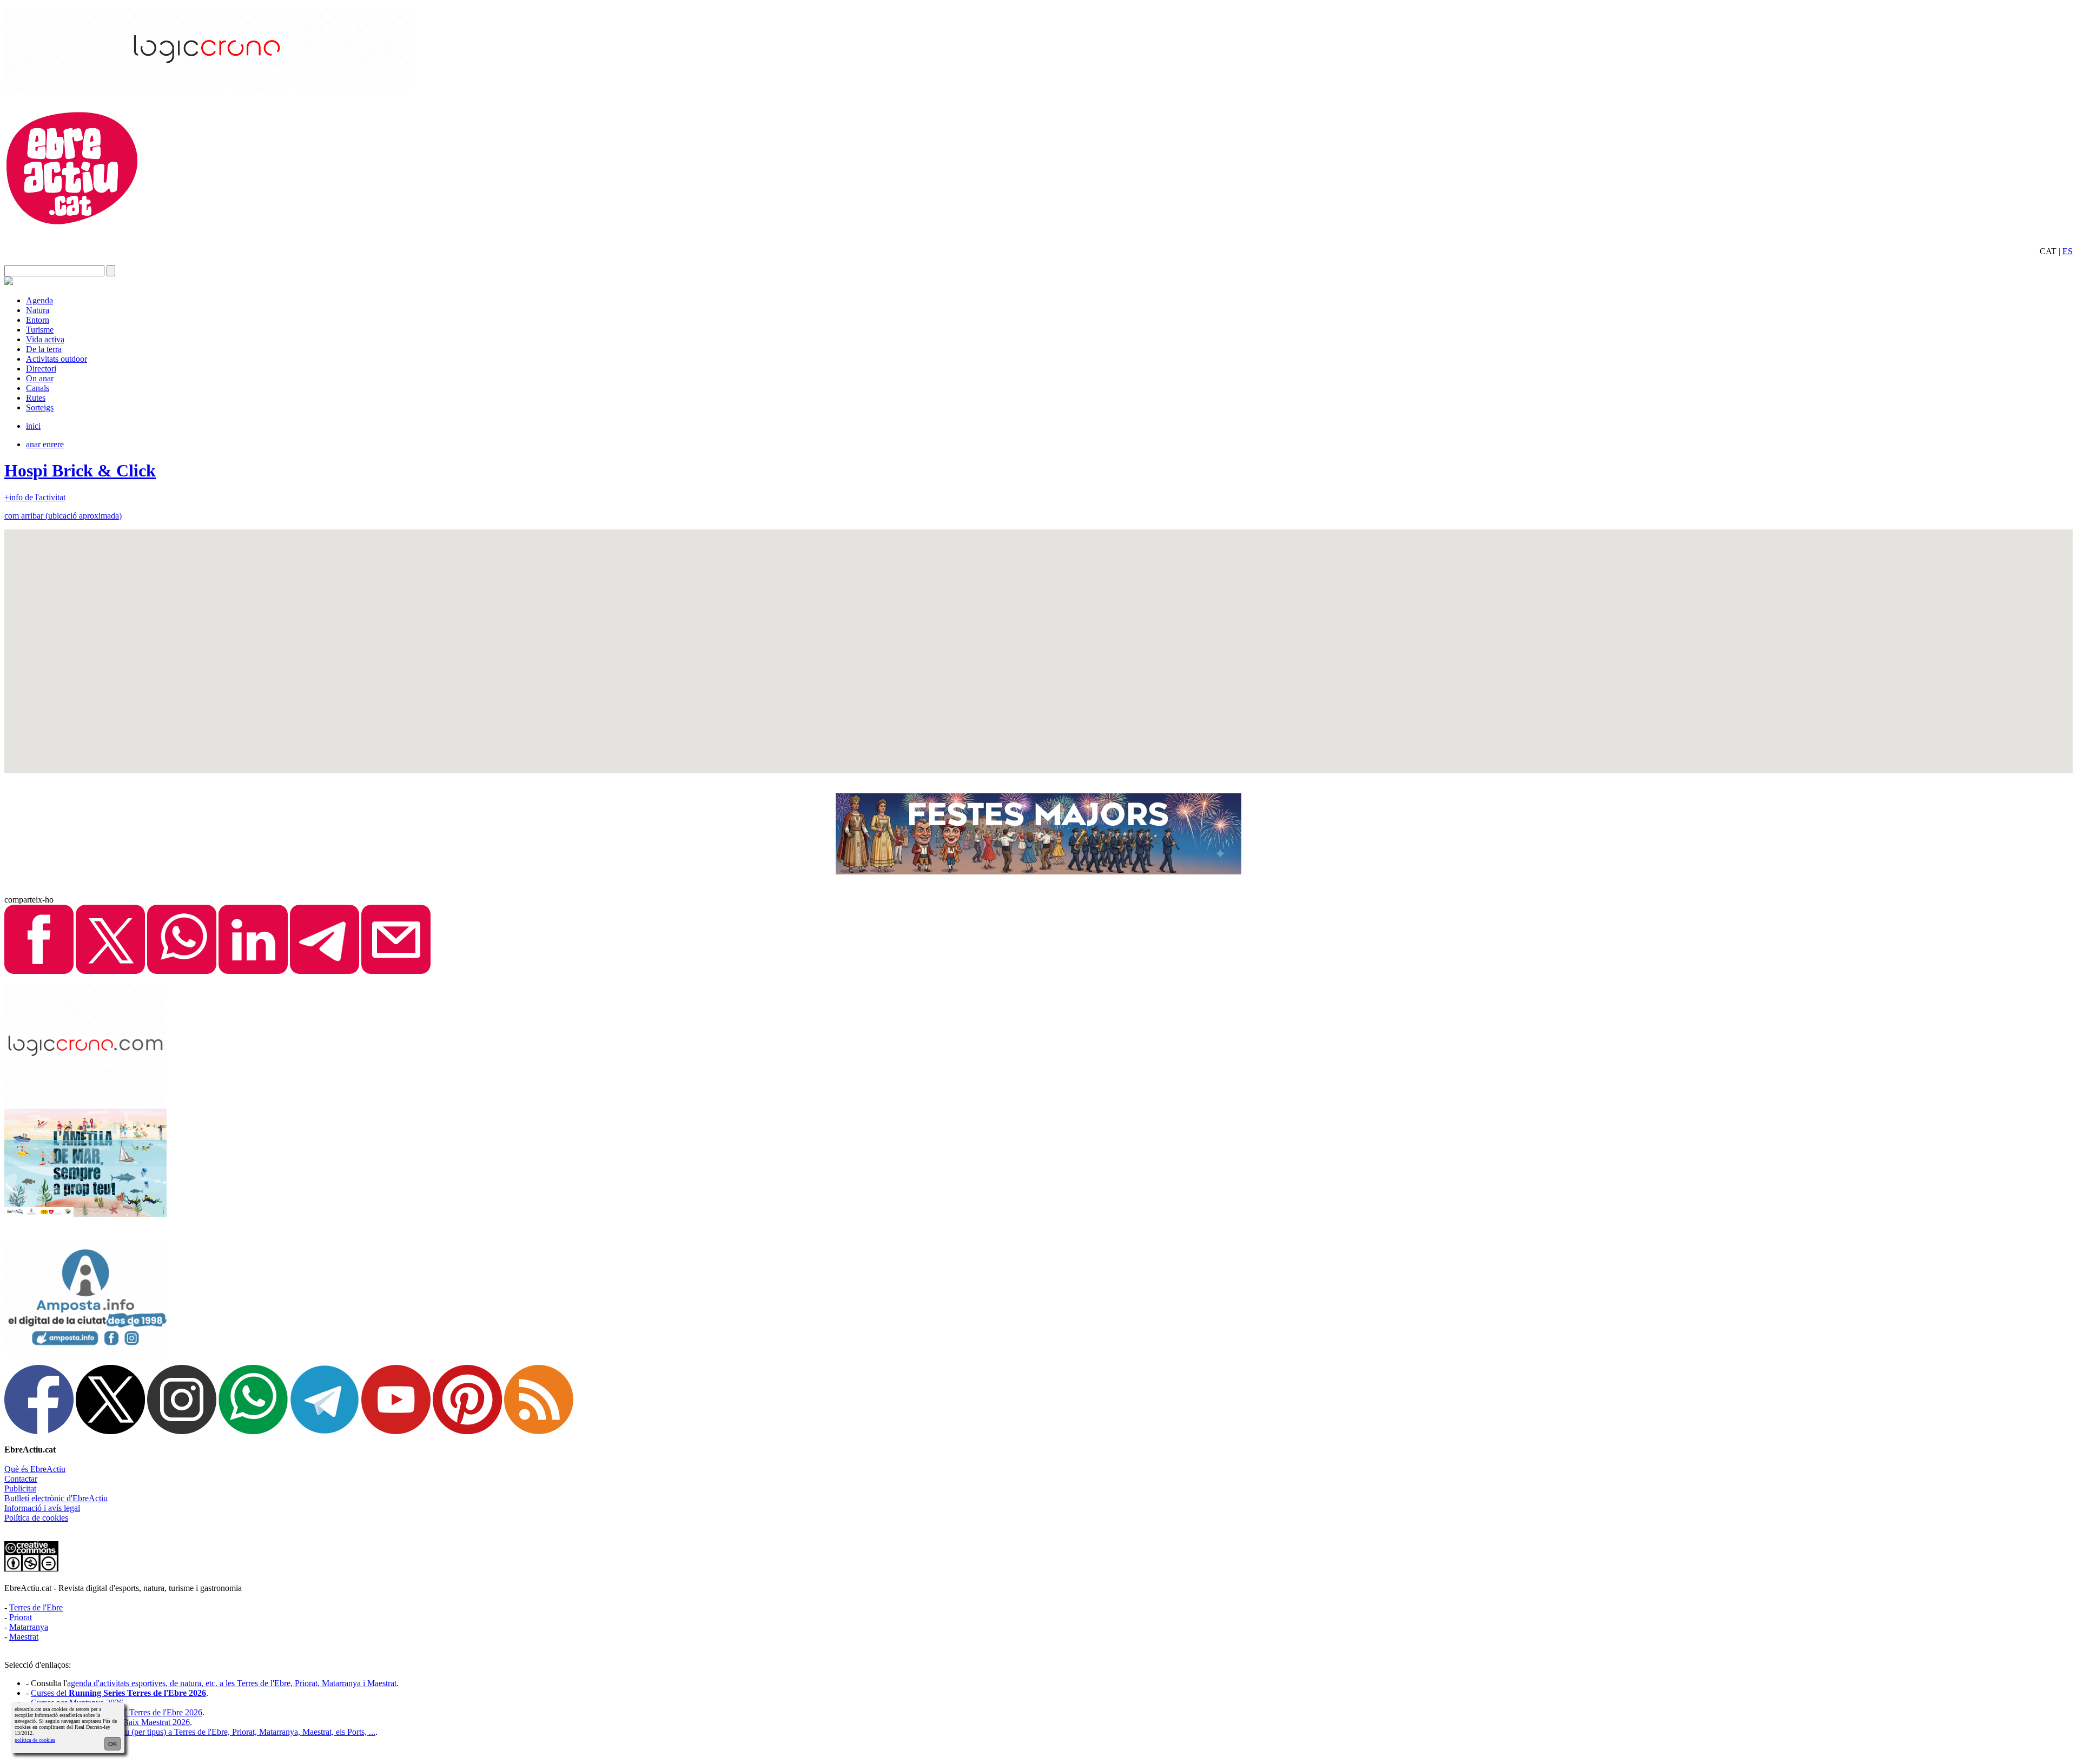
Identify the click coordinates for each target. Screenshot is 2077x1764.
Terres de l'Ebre (36, 1607)
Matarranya (29, 1627)
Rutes (36, 398)
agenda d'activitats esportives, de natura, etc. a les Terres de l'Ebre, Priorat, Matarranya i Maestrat (232, 1683)
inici (33, 426)
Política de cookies (36, 1518)
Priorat (21, 1617)
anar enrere (45, 444)
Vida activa (45, 339)
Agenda (39, 300)
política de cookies (35, 1740)
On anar (40, 378)
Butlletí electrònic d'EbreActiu (56, 1498)
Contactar (21, 1479)
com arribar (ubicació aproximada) (63, 516)
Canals (38, 388)
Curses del (118, 1693)
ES (2068, 251)
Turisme (40, 330)
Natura (38, 310)
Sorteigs (40, 407)
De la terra (44, 349)
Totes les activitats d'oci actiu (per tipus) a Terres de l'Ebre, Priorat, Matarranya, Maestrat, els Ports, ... (203, 1732)
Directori (41, 369)
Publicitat (20, 1488)
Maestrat (24, 1637)
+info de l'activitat (35, 497)
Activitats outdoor (57, 359)
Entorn (38, 320)
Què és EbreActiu (35, 1469)
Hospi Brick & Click (80, 470)
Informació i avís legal (42, 1508)
